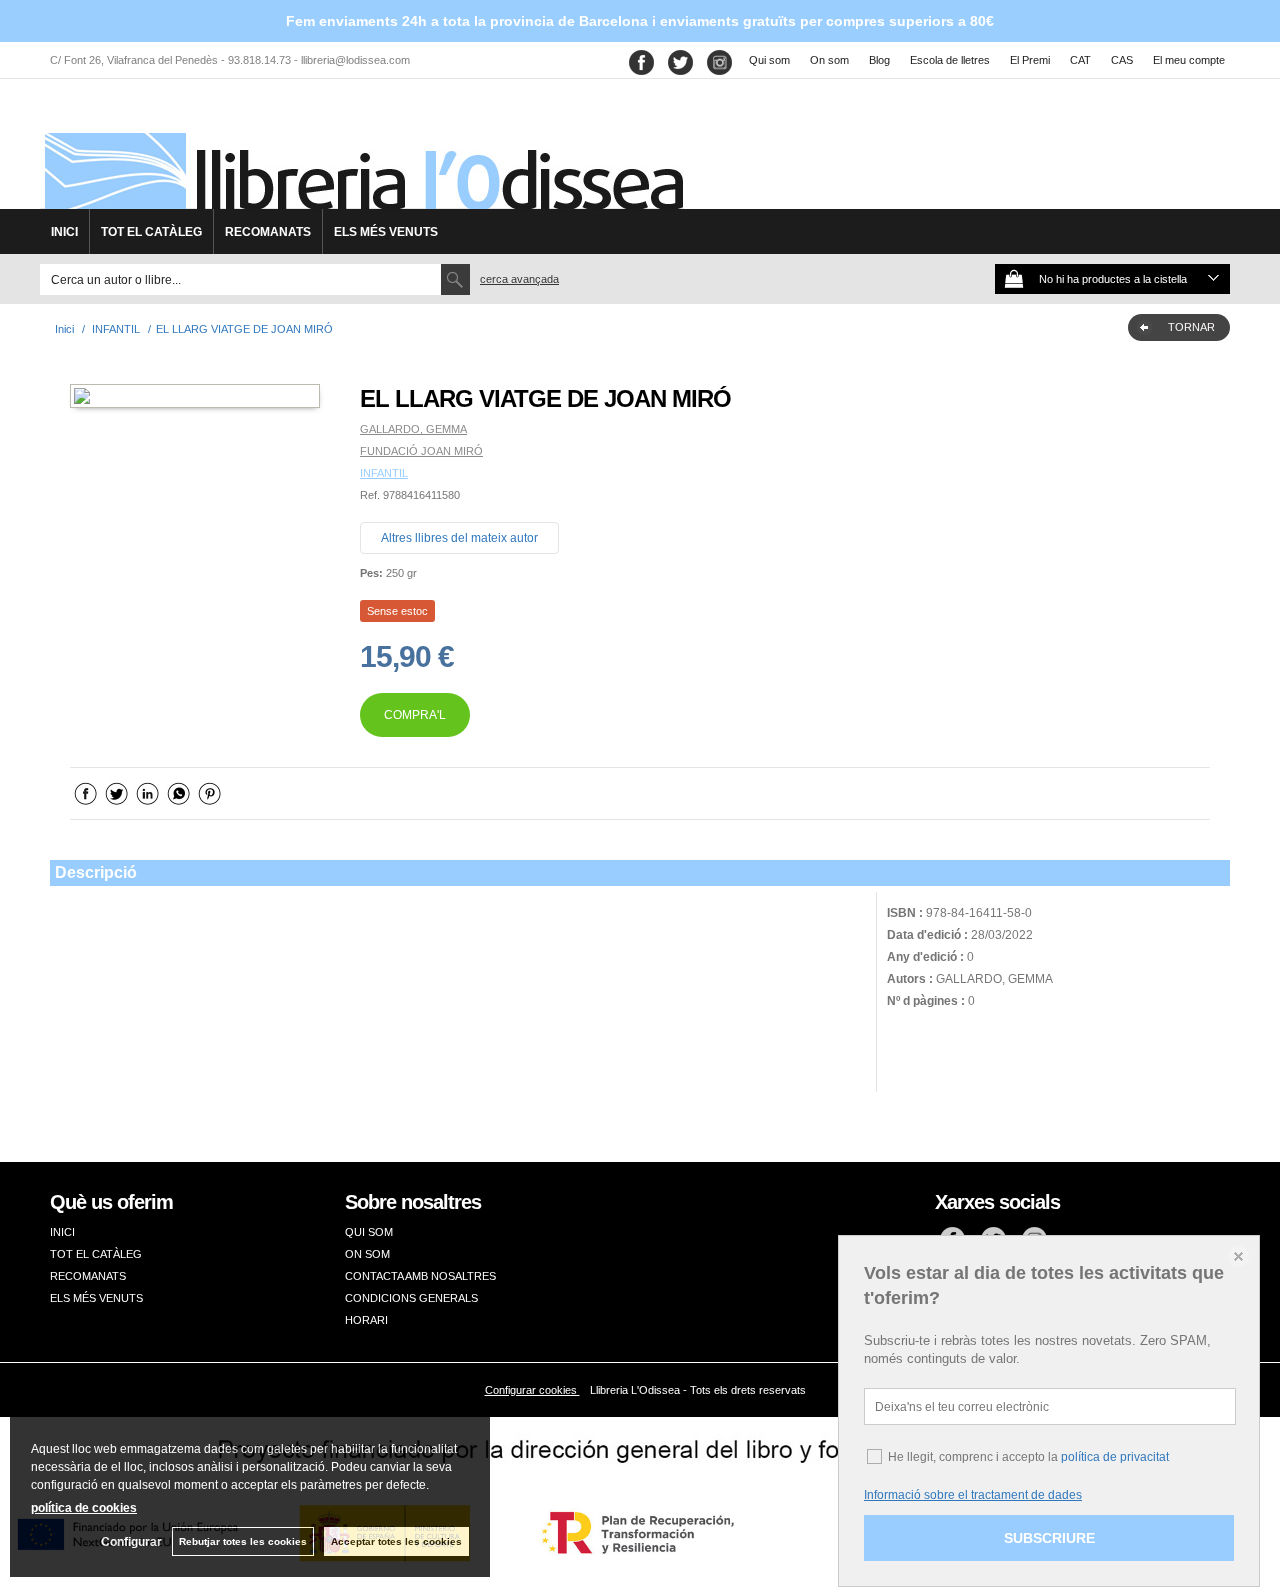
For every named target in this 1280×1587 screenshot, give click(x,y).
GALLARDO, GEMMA (413, 429)
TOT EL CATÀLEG (151, 232)
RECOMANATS (268, 232)
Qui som (769, 60)
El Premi (1030, 60)
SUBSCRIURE (1049, 1538)
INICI (64, 232)
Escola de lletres (950, 60)
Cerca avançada (519, 279)
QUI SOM (369, 1232)
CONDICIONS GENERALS (411, 1298)
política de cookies (84, 1508)
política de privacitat (1115, 1457)
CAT (1080, 60)
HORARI (366, 1320)
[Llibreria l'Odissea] (362, 151)
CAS (1122, 60)
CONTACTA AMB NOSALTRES (420, 1276)
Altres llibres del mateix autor (459, 538)
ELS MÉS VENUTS (386, 232)
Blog (879, 60)
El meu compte (1189, 60)
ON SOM (367, 1254)
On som (829, 60)
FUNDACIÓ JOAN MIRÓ (421, 451)
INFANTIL (384, 473)
